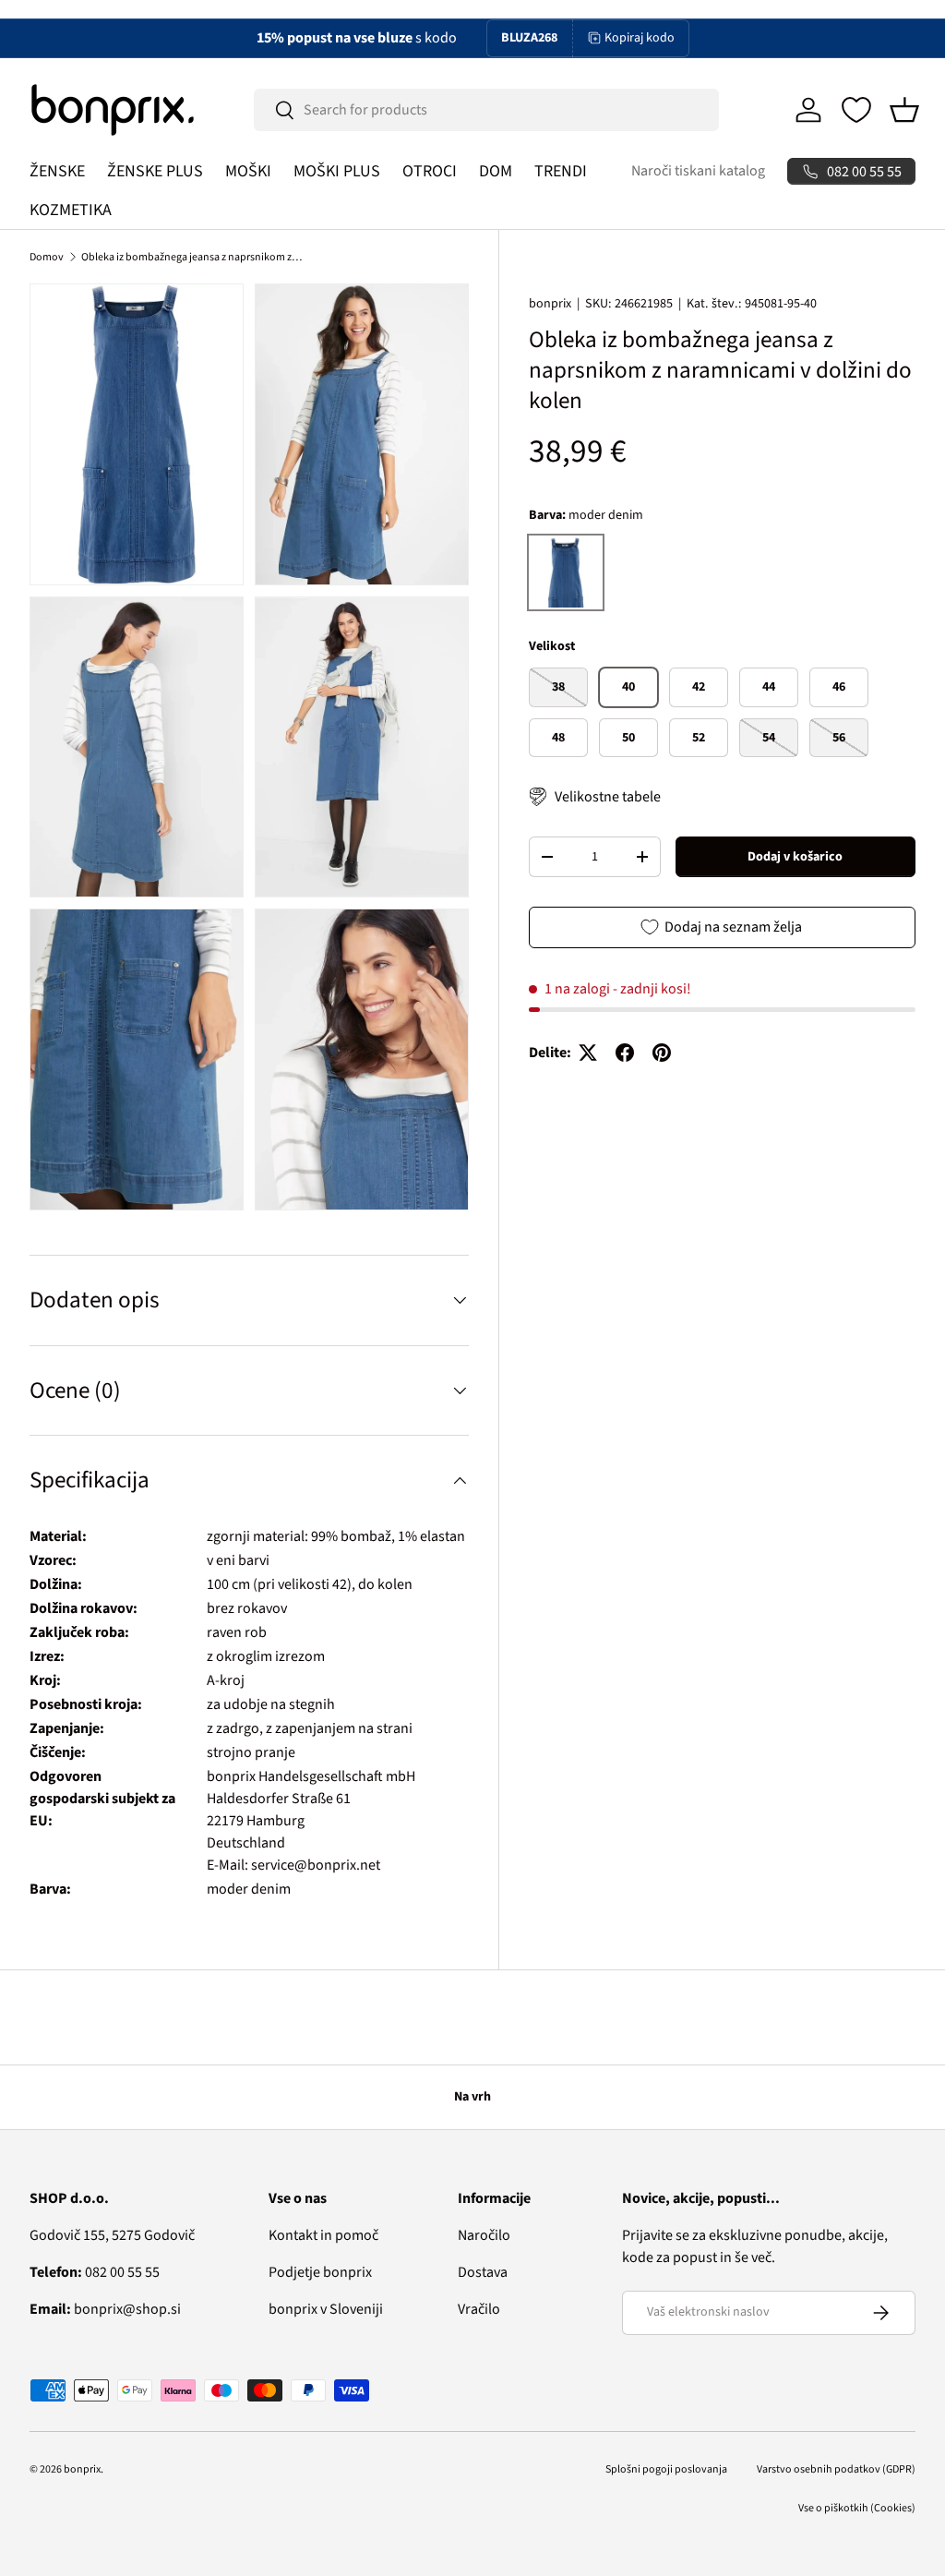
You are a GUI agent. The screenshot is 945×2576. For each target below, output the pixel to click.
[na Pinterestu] (662, 1053)
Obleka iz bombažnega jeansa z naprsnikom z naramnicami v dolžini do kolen (192, 257)
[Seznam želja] (856, 110)
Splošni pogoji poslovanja (666, 2469)
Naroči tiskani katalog (698, 171)
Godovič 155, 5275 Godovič (112, 2235)
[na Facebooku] (625, 1053)
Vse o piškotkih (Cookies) (857, 2508)
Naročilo (484, 2235)
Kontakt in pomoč (323, 2235)
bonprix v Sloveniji (326, 2309)
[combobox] (486, 110)
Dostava (483, 2272)
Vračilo (479, 2309)
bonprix (550, 304)
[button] (904, 110)
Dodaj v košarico (795, 857)
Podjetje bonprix (320, 2272)
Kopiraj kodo (640, 38)
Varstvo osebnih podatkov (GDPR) (836, 2469)
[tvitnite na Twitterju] (588, 1053)
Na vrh (472, 2097)
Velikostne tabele (608, 797)
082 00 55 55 (95, 2272)
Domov (47, 257)
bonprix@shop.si (105, 2309)
